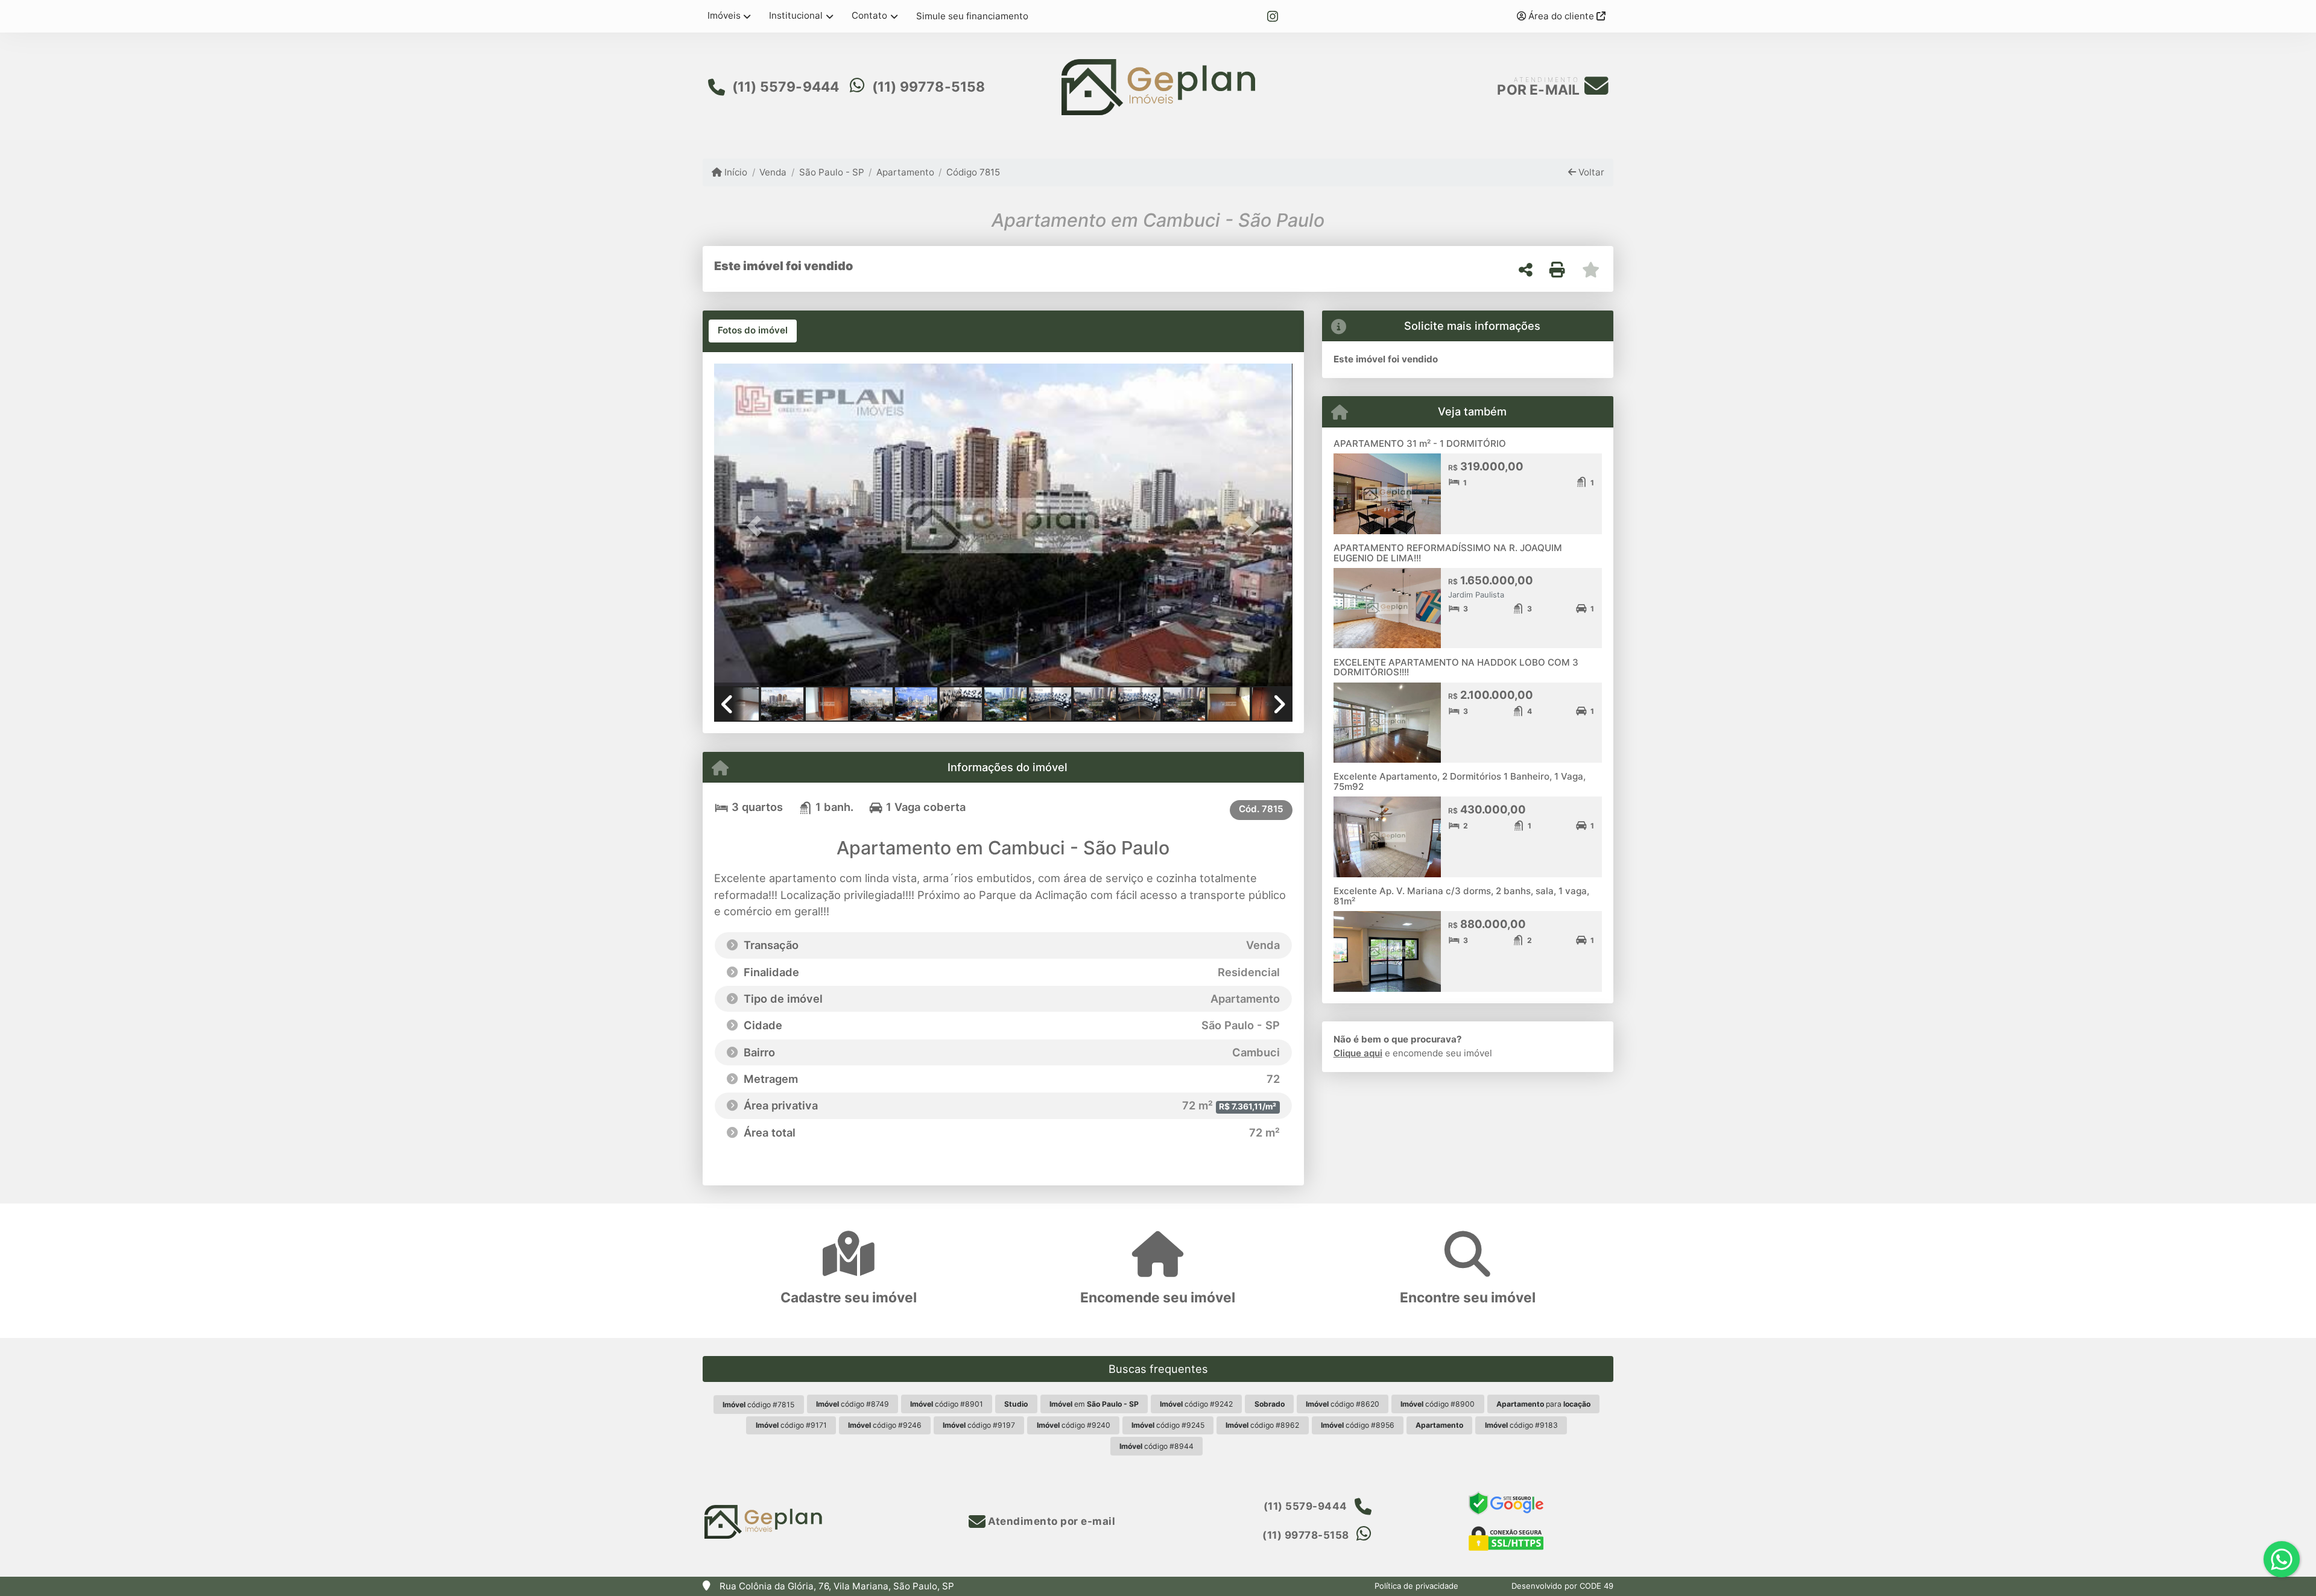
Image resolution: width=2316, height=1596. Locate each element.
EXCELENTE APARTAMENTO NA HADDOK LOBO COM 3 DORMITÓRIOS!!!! (1456, 667)
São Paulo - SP (831, 172)
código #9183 (1521, 1425)
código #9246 (885, 1425)
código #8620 (1343, 1404)
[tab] (753, 331)
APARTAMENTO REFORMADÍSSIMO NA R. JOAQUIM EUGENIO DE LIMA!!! (1448, 553)
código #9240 (1074, 1425)
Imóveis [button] (724, 15)
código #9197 (979, 1425)
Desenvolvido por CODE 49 (1562, 1586)
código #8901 (947, 1404)
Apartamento (905, 172)
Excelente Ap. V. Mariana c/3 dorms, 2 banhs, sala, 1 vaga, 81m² (1461, 896)
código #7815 (758, 1405)
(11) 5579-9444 (786, 87)
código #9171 (791, 1425)
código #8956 (1358, 1425)
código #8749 (853, 1404)
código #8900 (1438, 1404)
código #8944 (1156, 1446)
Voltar (1590, 172)
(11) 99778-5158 (929, 87)
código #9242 (1196, 1404)
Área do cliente (1561, 16)
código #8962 (1262, 1425)
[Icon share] (1273, 17)
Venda (773, 172)
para (1543, 1404)
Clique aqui (1358, 1053)
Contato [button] (869, 15)
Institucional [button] (796, 15)
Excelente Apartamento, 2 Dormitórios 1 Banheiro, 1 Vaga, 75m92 (1460, 781)
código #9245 (1168, 1425)
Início (735, 172)
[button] (758, 526)
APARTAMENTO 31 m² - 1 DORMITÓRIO (1420, 443)
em (1094, 1404)
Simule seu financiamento (972, 16)
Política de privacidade (1416, 1586)
